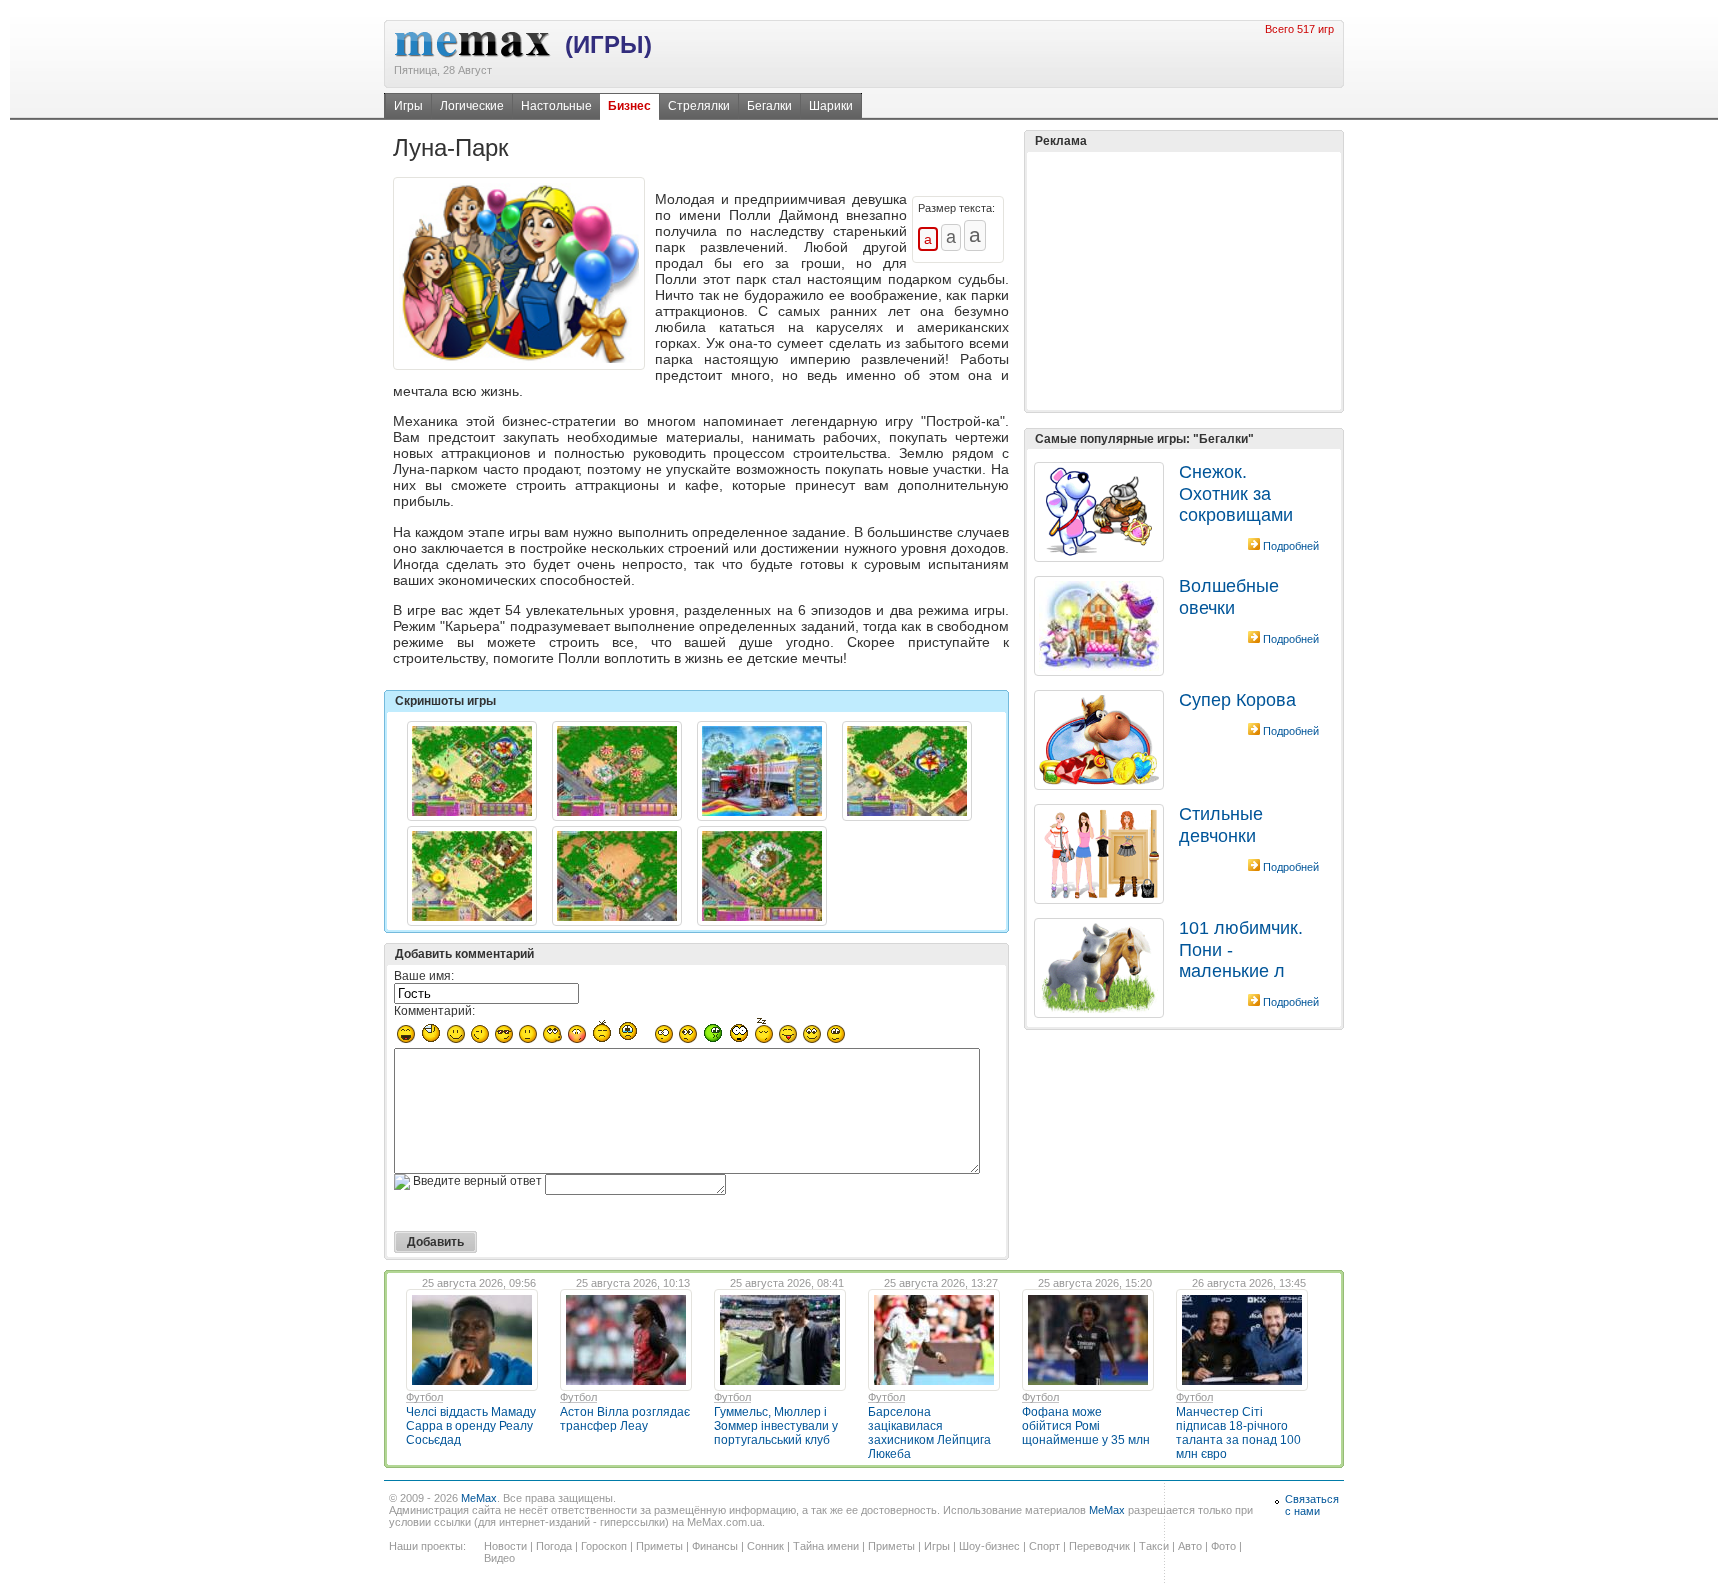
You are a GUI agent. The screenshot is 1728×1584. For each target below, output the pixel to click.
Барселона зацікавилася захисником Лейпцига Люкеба (929, 1433)
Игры (408, 106)
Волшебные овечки (1229, 596)
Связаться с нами (1312, 1505)
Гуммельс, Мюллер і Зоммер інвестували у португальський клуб (776, 1426)
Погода (554, 1546)
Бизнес (629, 106)
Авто (1190, 1546)
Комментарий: (434, 1011)
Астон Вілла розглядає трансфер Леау (625, 1419)
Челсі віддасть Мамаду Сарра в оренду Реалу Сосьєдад (471, 1426)
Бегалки (769, 106)
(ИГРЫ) (608, 44)
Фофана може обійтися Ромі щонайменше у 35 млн (1086, 1426)
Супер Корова (1237, 700)
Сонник (765, 1546)
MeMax (479, 1498)
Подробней (1291, 546)
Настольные (556, 106)
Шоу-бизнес (989, 1546)
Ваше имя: (424, 976)
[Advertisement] (1184, 281)
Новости (505, 1546)
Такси (1154, 1546)
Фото (1223, 1546)
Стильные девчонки (1221, 824)
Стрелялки (699, 106)
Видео (499, 1558)
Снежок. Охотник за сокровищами (1236, 493)
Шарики (831, 106)
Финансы (715, 1546)
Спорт (1044, 1546)
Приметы (659, 1546)
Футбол (424, 1397)
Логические (472, 106)
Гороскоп (604, 1546)
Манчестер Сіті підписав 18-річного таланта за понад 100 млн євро (1238, 1433)
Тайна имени (826, 1546)
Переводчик (1099, 1546)
